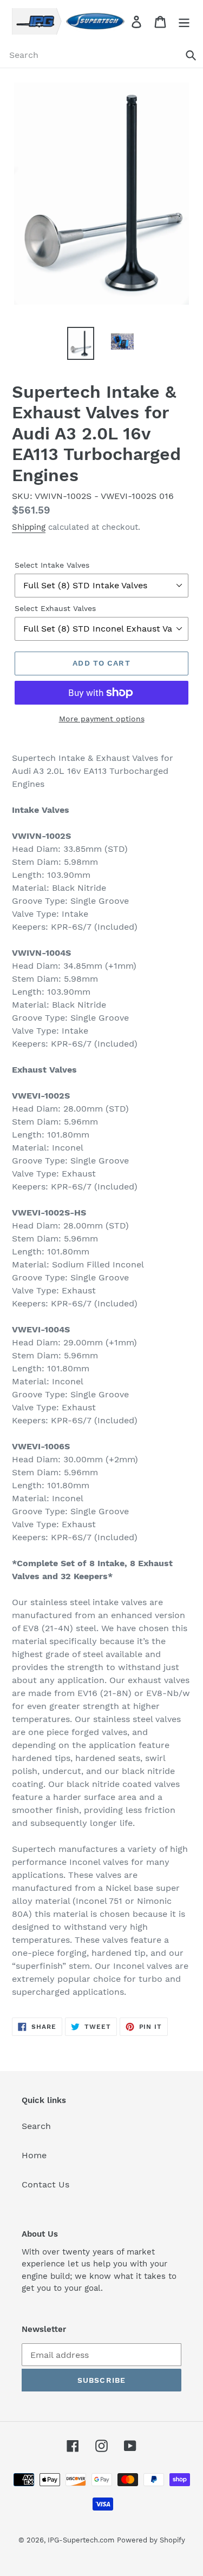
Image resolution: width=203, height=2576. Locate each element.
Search (36, 2126)
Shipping (29, 527)
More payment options (102, 719)
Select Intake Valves (52, 565)
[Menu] (184, 21)
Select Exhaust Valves (55, 608)
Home (34, 2155)
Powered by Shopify (151, 2540)
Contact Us (45, 2184)
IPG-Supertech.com (81, 2540)
